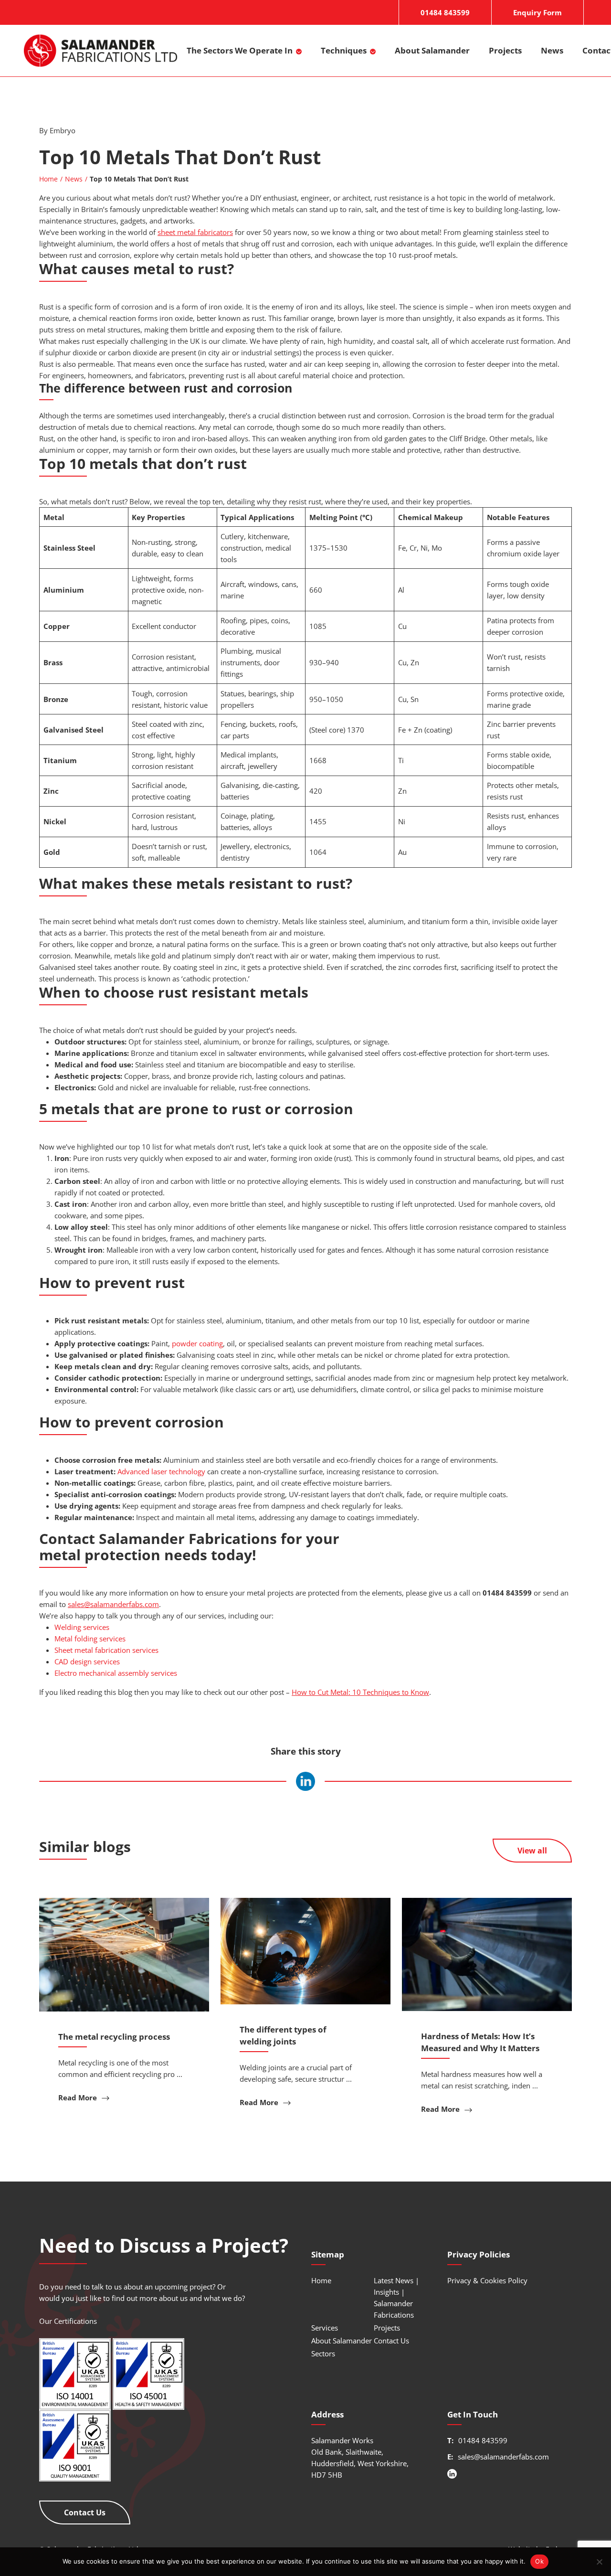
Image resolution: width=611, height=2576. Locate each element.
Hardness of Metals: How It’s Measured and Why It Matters (480, 2042)
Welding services (82, 1627)
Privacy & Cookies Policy (487, 2280)
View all (532, 1851)
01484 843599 (445, 12)
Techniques (344, 50)
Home (48, 179)
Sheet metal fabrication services (106, 1650)
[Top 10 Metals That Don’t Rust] (305, 1781)
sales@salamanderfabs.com (113, 1604)
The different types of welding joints (283, 2035)
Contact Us (85, 2512)
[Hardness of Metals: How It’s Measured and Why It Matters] (487, 1954)
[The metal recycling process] (124, 1955)
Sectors (323, 2353)
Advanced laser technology (161, 1471)
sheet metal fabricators (195, 232)
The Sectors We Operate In (240, 50)
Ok (539, 2561)
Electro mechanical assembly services (116, 1673)
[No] (599, 2562)
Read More (79, 2097)
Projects (505, 50)
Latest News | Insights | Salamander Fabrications (396, 2298)
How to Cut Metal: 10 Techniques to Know (360, 1692)
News (552, 50)
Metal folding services (90, 1639)
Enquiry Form (537, 12)
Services (325, 2328)
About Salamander (432, 50)
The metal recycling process (114, 2037)
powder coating (197, 1343)
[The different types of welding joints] (305, 1951)
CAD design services (87, 1661)
